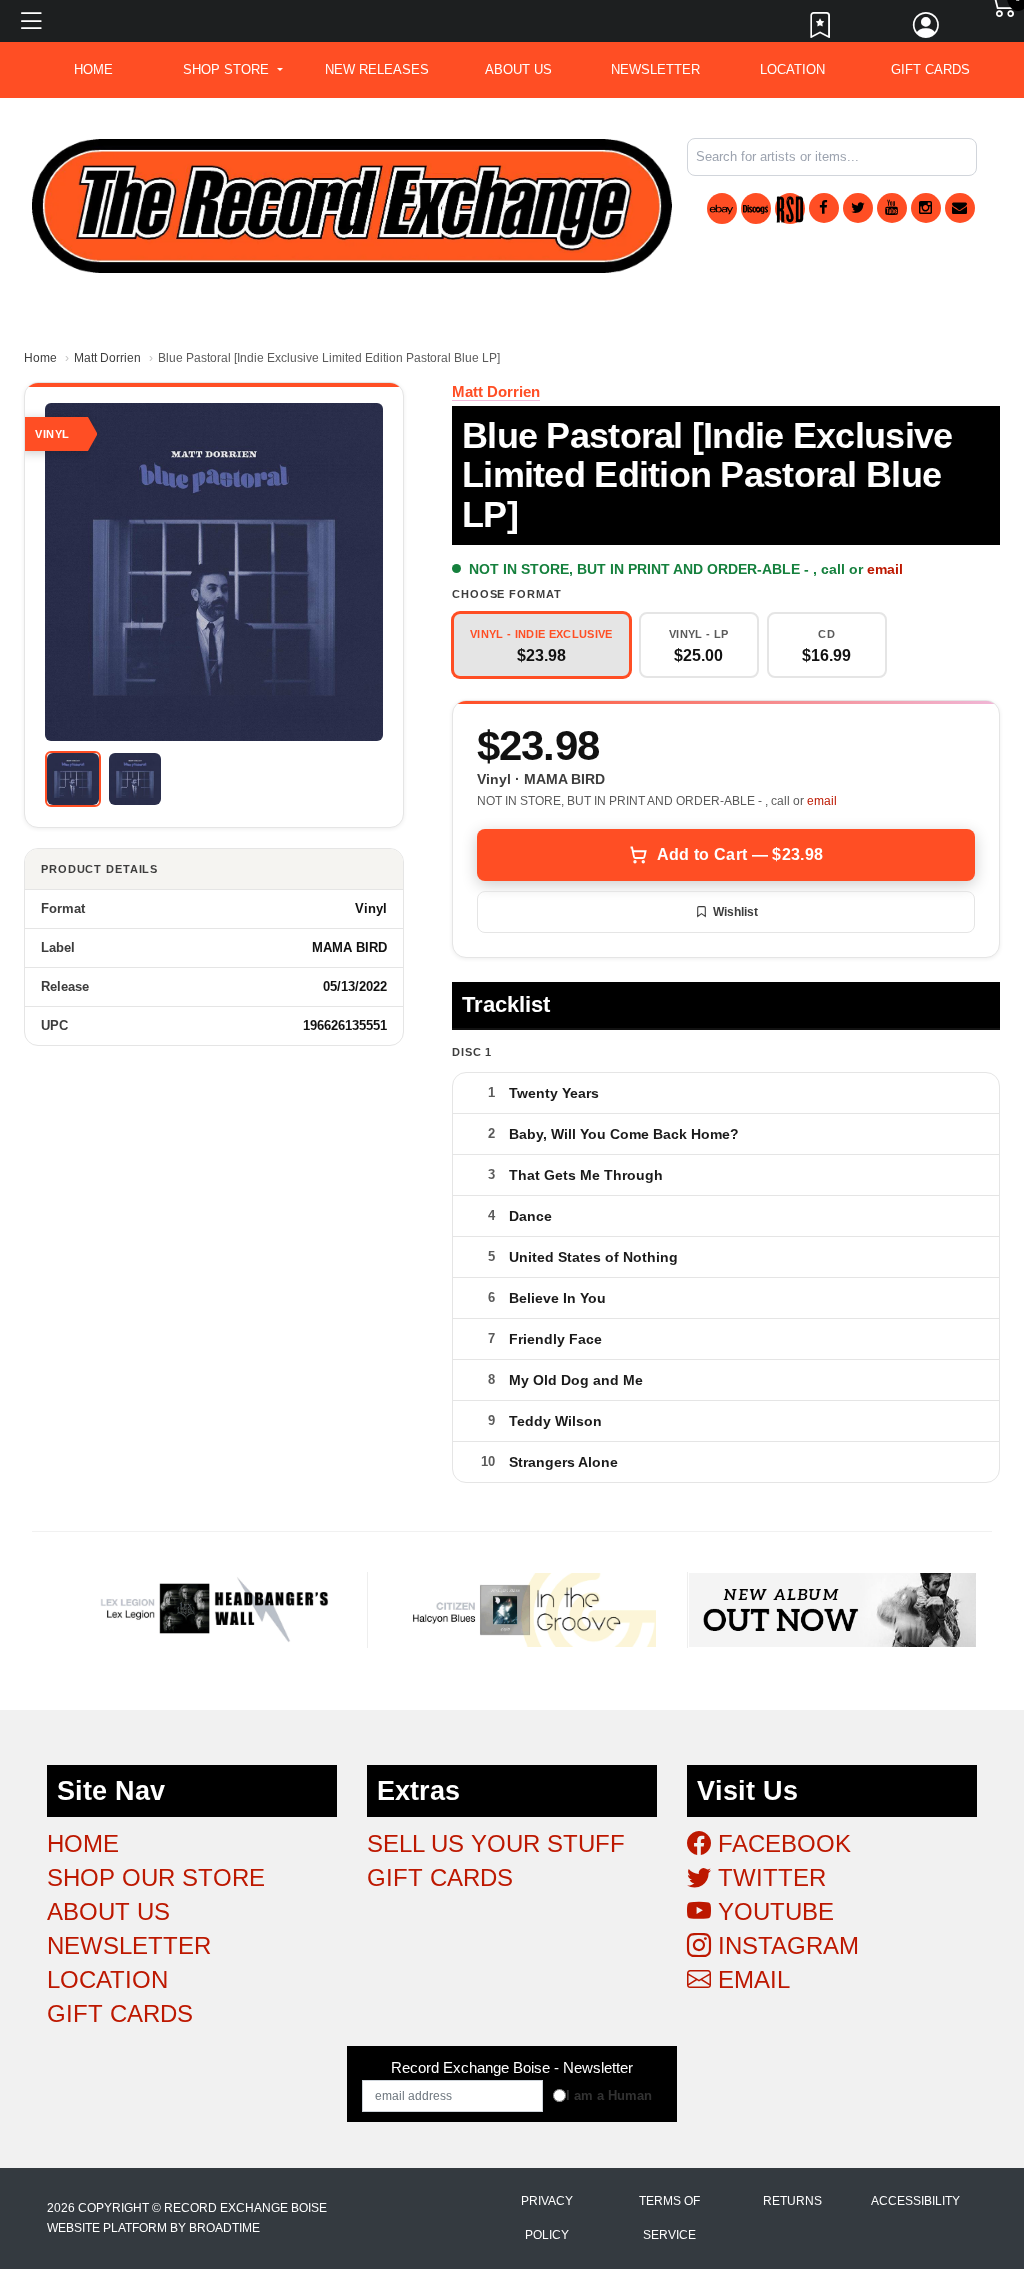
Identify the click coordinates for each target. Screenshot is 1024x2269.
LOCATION (792, 69)
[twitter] (858, 208)
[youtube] (892, 208)
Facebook (781, 1843)
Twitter (768, 1877)
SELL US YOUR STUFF (496, 1843)
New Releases (377, 69)
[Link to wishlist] (821, 30)
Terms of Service (669, 2218)
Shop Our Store (156, 1877)
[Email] (960, 208)
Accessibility (915, 2201)
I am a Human (609, 2095)
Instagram (785, 1945)
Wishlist (735, 912)
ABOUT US (518, 69)
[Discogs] (756, 208)
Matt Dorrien (107, 358)
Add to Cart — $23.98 (740, 854)
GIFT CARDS (930, 69)
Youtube (772, 1911)
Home (40, 358)
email (885, 569)
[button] (232, 70)
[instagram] (926, 208)
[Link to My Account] (927, 30)
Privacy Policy (547, 2218)
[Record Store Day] (790, 208)
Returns (792, 2201)
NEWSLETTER (655, 69)
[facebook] (824, 208)
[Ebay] (722, 208)
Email (750, 1979)
